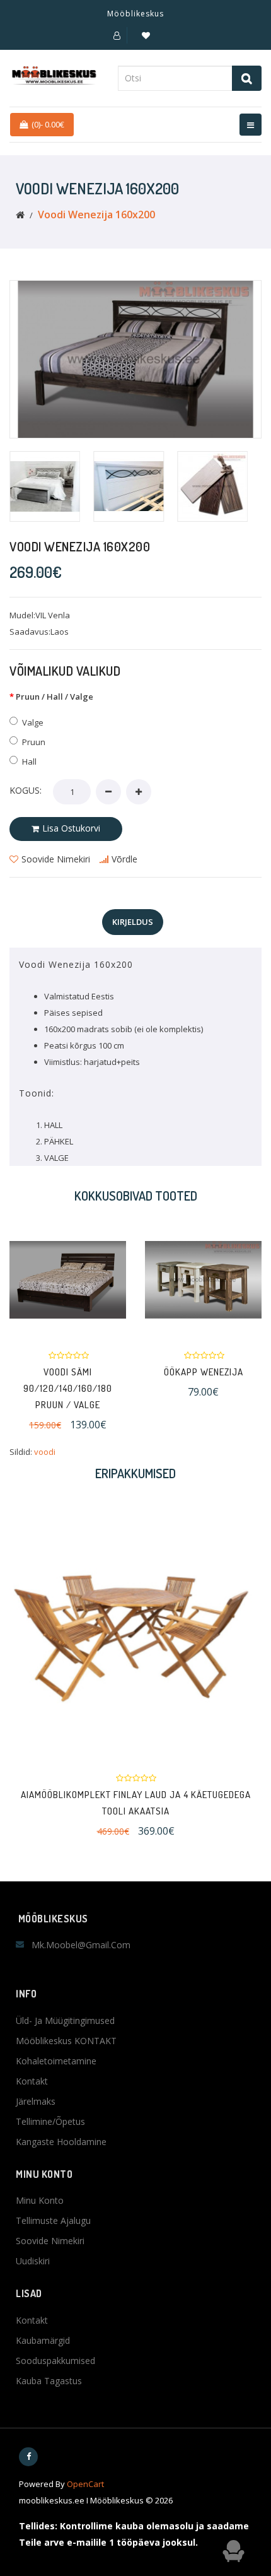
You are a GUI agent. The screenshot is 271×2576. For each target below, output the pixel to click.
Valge (33, 722)
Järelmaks (36, 2101)
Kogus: (26, 790)
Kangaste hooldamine (61, 2142)
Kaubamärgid (43, 2340)
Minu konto (40, 2200)
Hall (29, 762)
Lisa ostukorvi (71, 828)
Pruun (34, 742)
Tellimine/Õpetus (50, 2121)
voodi (45, 1452)
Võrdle (124, 859)
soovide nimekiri (56, 859)
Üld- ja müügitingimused (65, 2020)
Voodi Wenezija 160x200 (96, 215)
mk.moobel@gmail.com (81, 1945)
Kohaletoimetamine (56, 2061)
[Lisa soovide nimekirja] (137, 1280)
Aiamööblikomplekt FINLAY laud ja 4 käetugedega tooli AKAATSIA (136, 1803)
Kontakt (32, 2081)
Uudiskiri (33, 2261)
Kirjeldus (133, 922)
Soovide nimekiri (50, 2241)
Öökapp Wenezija (154, 1372)
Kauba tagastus (49, 2381)
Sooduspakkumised (55, 2361)
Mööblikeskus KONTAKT (66, 2041)
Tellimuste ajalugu (53, 2220)
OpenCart (85, 2484)
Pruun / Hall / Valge (55, 697)
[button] (117, 35)
